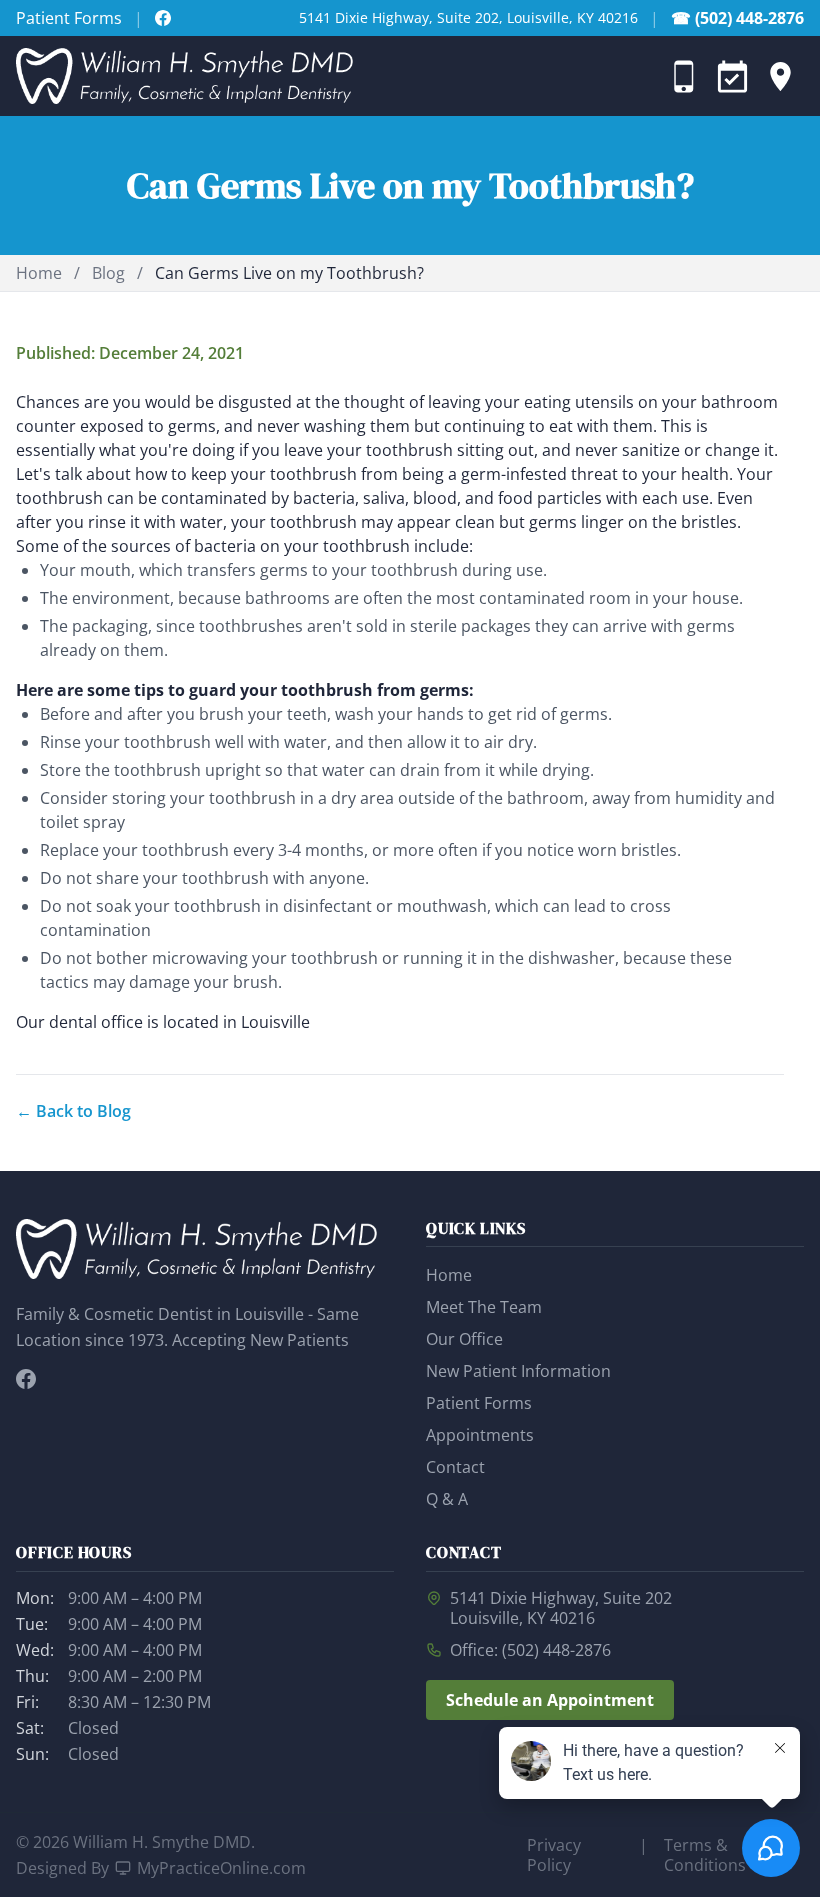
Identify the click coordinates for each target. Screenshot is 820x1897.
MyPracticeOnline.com (221, 1868)
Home (39, 273)
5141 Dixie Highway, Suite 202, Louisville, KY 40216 (468, 17)
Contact (455, 1467)
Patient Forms (69, 18)
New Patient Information (518, 1371)
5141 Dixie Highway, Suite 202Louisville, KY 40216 (561, 1608)
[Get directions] (780, 76)
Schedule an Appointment (550, 1700)
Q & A (447, 1499)
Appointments (480, 1435)
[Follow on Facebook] (163, 18)
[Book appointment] (732, 76)
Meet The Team (484, 1307)
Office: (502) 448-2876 (530, 1650)
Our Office (464, 1339)
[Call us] (684, 76)
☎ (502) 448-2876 (737, 18)
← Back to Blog (73, 1111)
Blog (108, 273)
